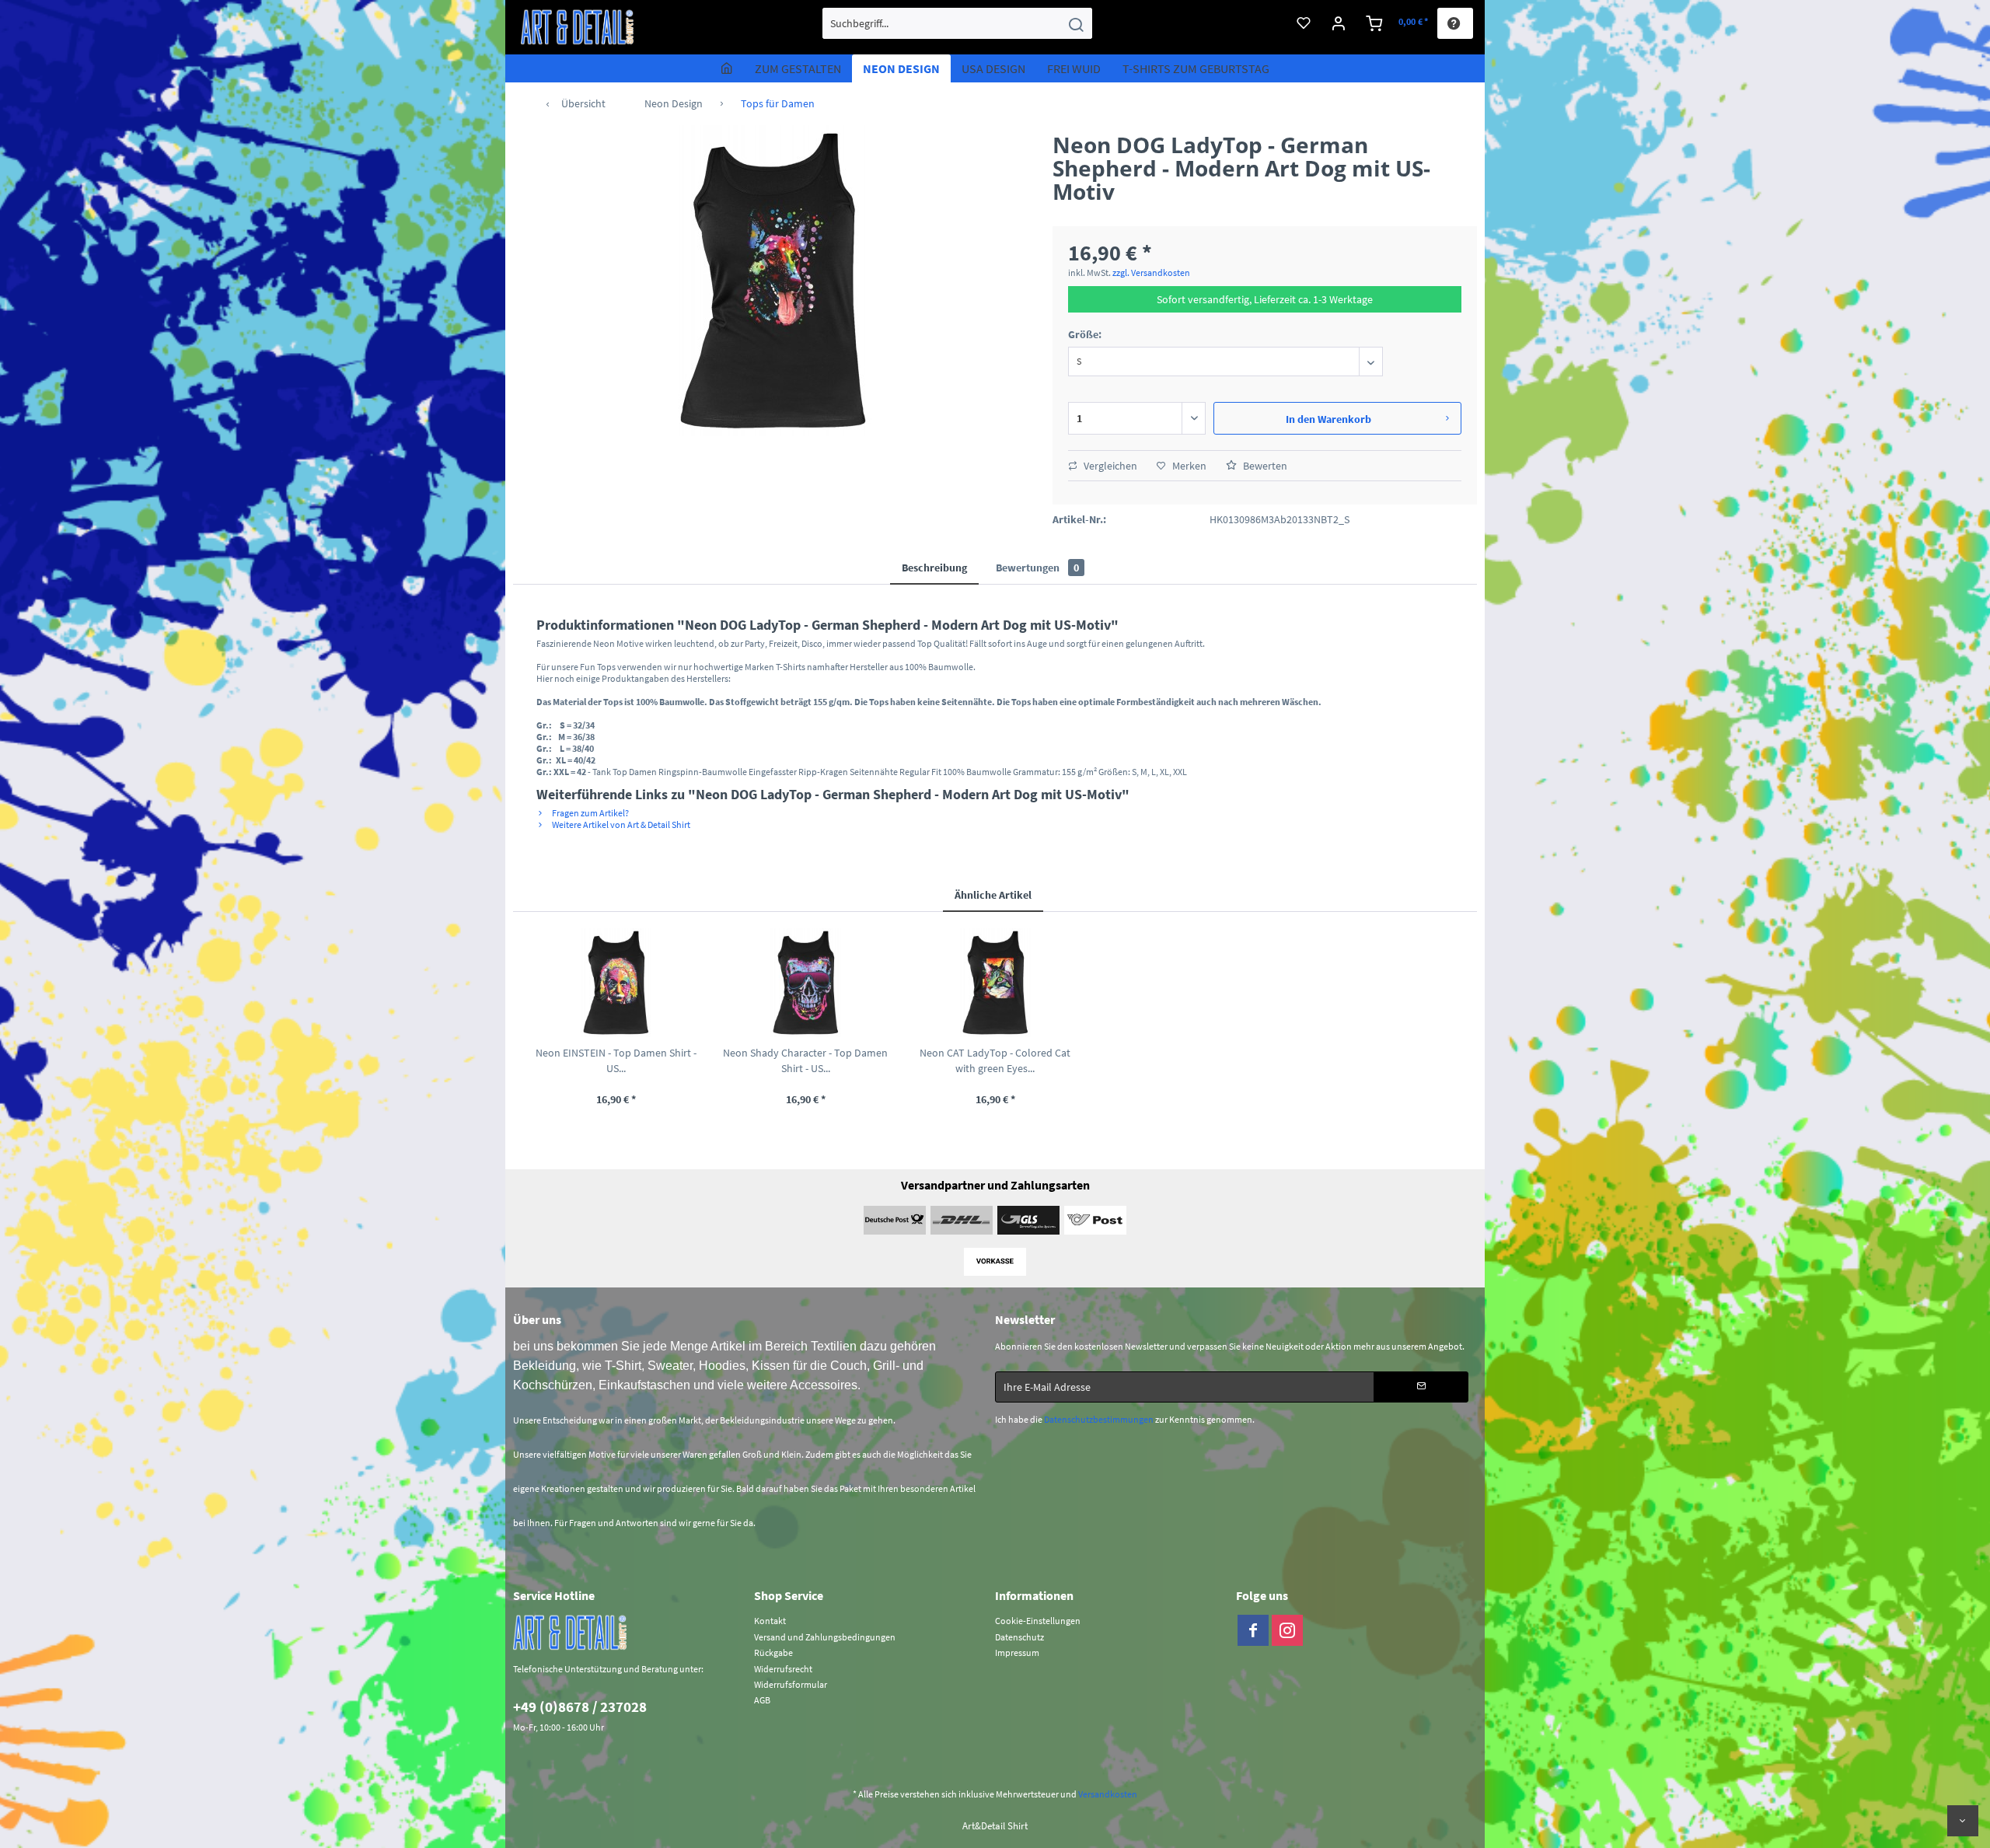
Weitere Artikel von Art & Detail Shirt (620, 824)
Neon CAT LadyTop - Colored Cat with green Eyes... (995, 1060)
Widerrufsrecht (783, 1669)
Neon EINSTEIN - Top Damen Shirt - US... (616, 1060)
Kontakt (770, 1621)
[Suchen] (1076, 23)
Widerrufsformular (791, 1684)
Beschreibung (934, 568)
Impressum (1017, 1652)
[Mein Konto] (1339, 23)
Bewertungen (1037, 568)
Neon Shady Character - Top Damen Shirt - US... (805, 1060)
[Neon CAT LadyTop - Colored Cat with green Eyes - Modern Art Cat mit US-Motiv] (995, 983)
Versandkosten (1108, 1794)
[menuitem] (957, 23)
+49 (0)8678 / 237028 (580, 1707)
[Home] (727, 68)
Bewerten (1264, 466)
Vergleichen (1109, 466)
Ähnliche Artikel (993, 895)
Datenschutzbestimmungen (1099, 1419)
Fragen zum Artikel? (590, 813)
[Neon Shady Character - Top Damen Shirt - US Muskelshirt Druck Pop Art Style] (805, 983)
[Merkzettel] (1304, 23)
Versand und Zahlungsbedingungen (825, 1637)
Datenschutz (1019, 1637)
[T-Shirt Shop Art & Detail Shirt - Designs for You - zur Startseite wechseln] (578, 27)
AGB (762, 1700)
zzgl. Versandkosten (1151, 272)
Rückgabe (773, 1652)
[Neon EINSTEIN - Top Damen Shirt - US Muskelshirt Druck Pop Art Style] (616, 983)
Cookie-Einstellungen (1038, 1621)
